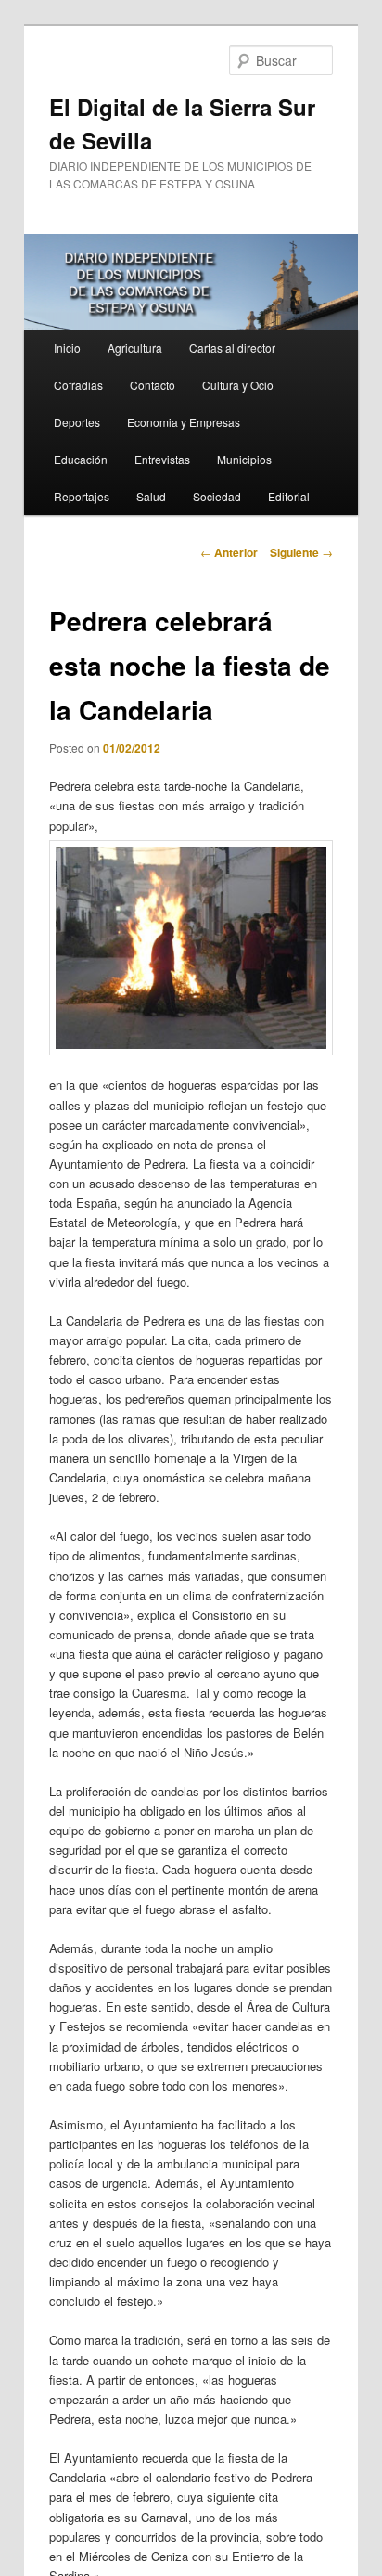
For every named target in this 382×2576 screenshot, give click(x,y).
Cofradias (78, 385)
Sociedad (217, 496)
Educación (81, 459)
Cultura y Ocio (238, 385)
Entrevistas (162, 459)
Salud (151, 496)
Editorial (289, 496)
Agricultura (135, 348)
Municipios (244, 459)
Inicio (67, 348)
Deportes (77, 422)
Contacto (153, 385)
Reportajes (82, 496)
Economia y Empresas (184, 422)
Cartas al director (232, 348)
